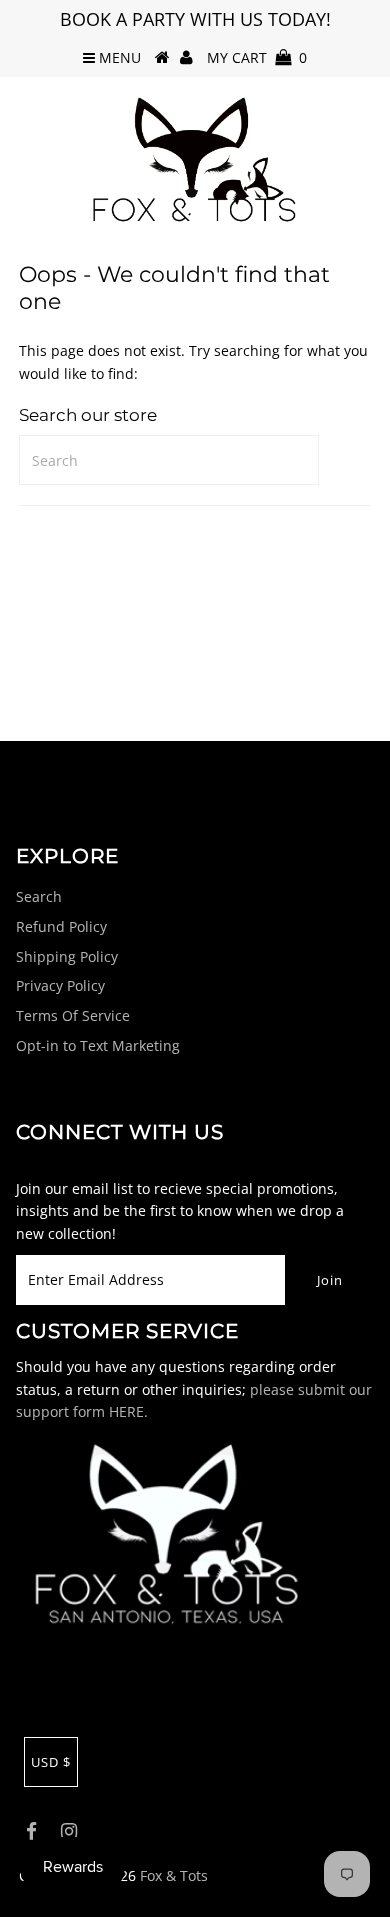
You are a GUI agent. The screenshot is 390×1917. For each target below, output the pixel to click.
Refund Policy (61, 926)
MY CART (257, 57)
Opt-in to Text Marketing (98, 1045)
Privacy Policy (60, 985)
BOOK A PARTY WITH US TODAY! (195, 19)
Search (39, 896)
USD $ (51, 1762)
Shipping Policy (67, 956)
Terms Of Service (73, 1015)
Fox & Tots (174, 1875)
